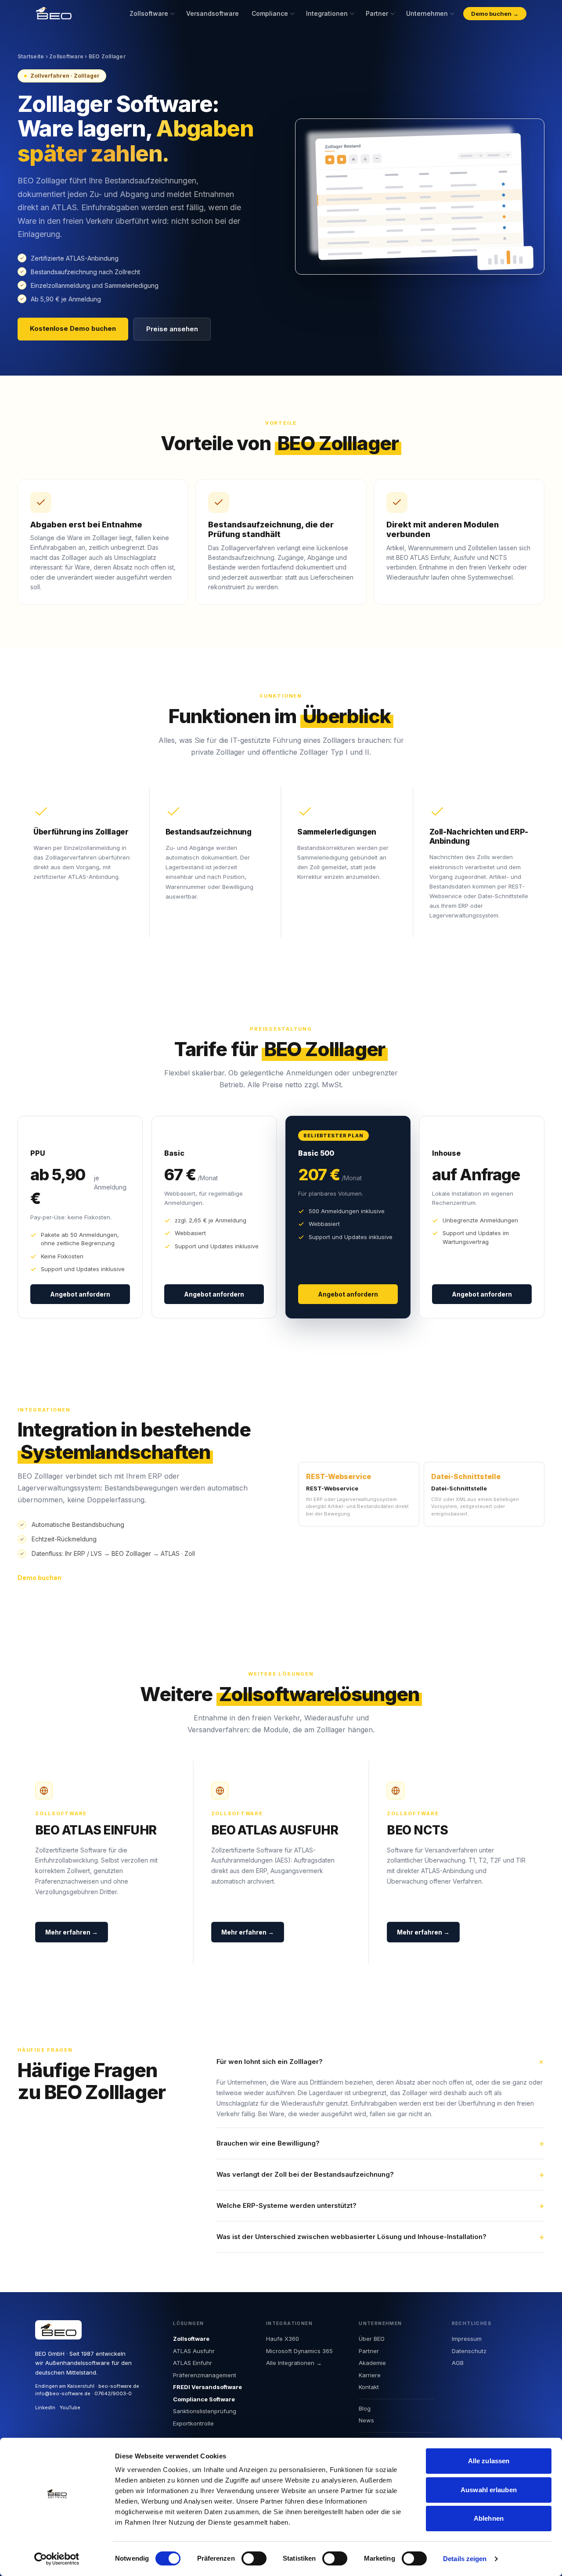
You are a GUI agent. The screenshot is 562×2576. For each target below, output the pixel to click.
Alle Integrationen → (294, 2363)
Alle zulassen (489, 2461)
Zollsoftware (149, 13)
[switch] (254, 2558)
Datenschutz (469, 2351)
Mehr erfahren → (72, 1932)
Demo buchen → (495, 14)
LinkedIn (45, 2408)
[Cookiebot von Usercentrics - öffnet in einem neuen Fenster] (57, 2559)
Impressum (467, 2339)
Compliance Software (204, 2399)
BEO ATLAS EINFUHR (96, 1830)
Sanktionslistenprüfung (205, 2411)
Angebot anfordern (80, 1294)
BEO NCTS (418, 1830)
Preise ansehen (172, 329)
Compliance (270, 13)
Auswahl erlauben (489, 2490)
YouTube (70, 2408)
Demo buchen (40, 1578)
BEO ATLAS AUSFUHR (275, 1830)
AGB (458, 2363)
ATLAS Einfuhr (193, 2363)
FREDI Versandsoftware (207, 2387)
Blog (365, 2408)
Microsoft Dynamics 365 (299, 2351)
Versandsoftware (213, 13)
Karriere (370, 2375)
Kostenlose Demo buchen (73, 328)
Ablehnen (489, 2518)
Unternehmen (427, 13)
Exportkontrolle (193, 2423)
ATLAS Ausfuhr (194, 2351)
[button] (380, 2062)
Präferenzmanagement (205, 2375)
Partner (377, 13)
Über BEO (372, 2339)
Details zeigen (465, 2559)
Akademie (372, 2363)
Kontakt (369, 2387)
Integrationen (327, 13)
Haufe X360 (283, 2339)
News (366, 2420)
